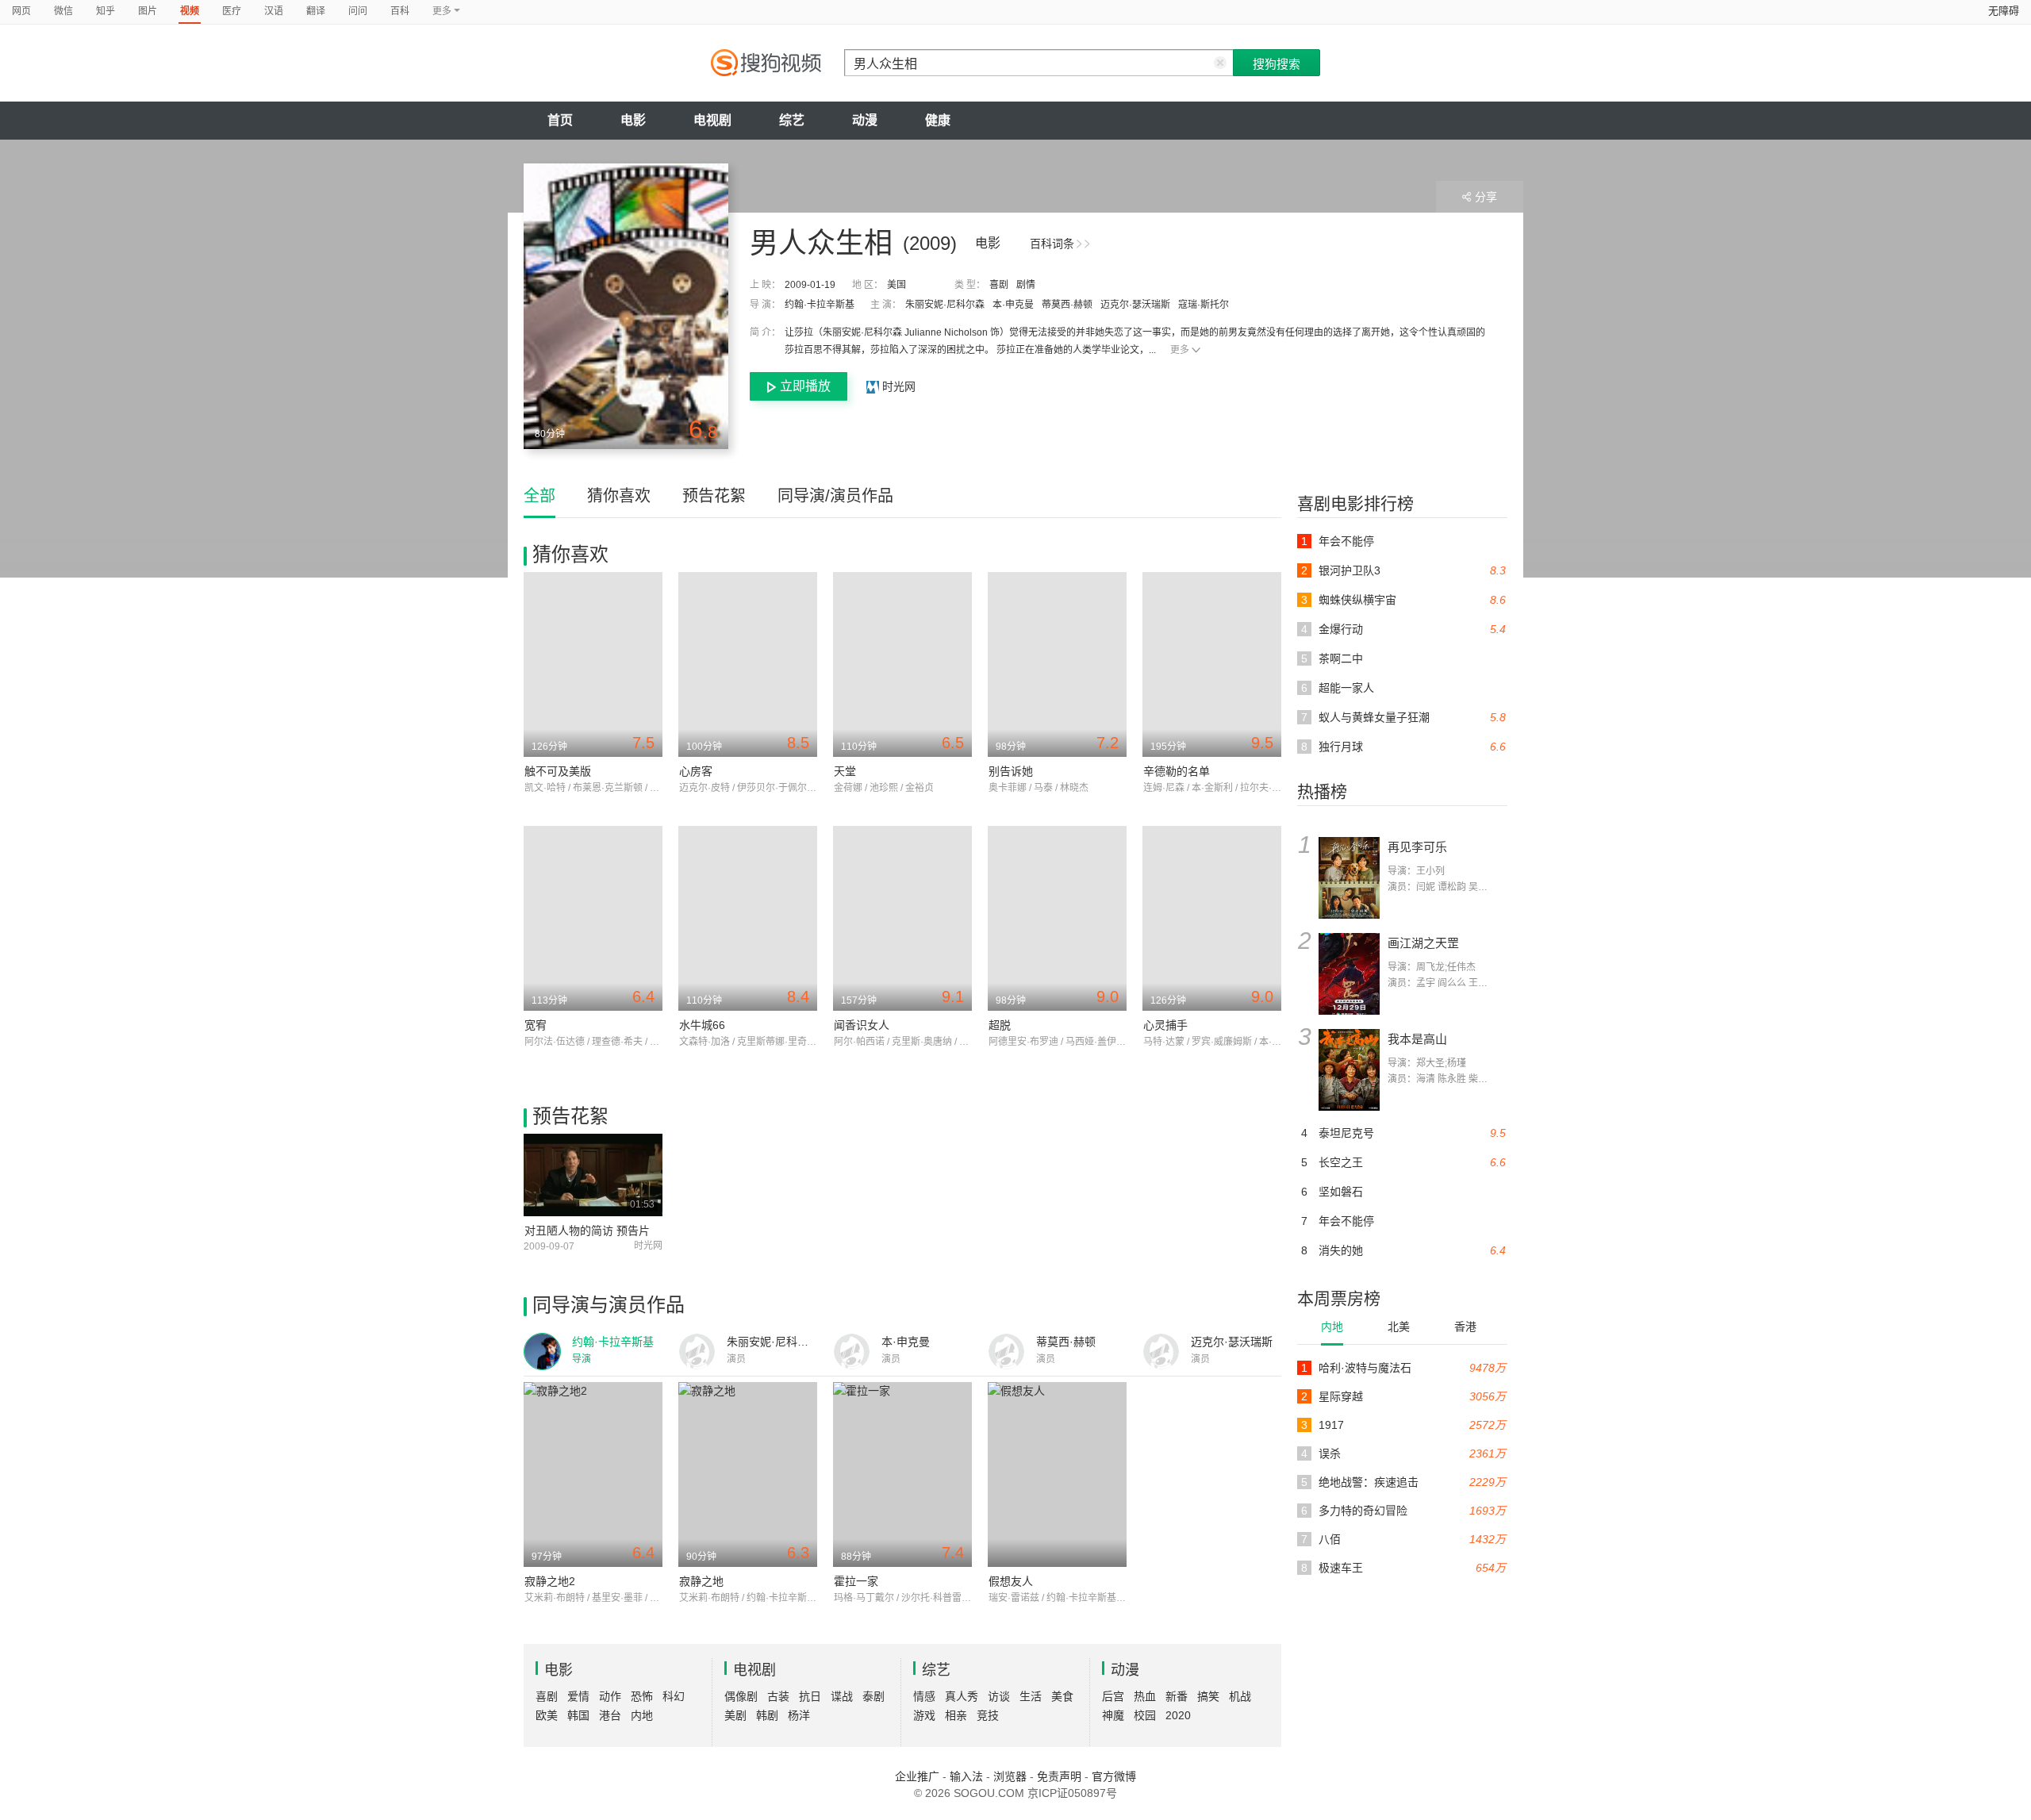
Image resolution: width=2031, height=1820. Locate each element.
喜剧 (999, 285)
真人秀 (962, 1696)
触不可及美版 (558, 771)
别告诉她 (1011, 771)
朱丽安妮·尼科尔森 (945, 305)
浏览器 (1010, 1776)
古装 (778, 1696)
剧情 (1026, 285)
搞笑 (1208, 1696)
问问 (358, 11)
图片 (148, 11)
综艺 (792, 120)
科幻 (674, 1696)
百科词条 (1052, 244)
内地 (1332, 1327)
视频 (190, 11)
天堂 (845, 771)
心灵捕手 (1165, 1025)
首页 (560, 120)
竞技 (988, 1715)
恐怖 (642, 1696)
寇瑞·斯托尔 (1204, 305)
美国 (896, 285)
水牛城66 (702, 1025)
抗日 (810, 1696)
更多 (1180, 350)
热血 (1145, 1696)
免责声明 (1059, 1776)
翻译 (316, 11)
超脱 (1000, 1025)
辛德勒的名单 (1177, 771)
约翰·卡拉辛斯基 (820, 305)
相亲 (956, 1715)
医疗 (232, 11)
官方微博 (1114, 1776)
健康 (938, 120)
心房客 (696, 771)
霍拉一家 (856, 1581)
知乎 (106, 11)
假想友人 (1011, 1581)
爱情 (578, 1696)
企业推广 (917, 1776)
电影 (633, 120)
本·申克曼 (1013, 305)
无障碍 (2004, 11)
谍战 (842, 1696)
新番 (1177, 1696)
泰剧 (873, 1696)
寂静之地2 (550, 1581)
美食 (1062, 1696)
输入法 (966, 1776)
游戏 (924, 1715)
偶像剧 (741, 1696)
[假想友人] (1057, 1474)
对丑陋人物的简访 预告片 (587, 1231)
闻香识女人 (862, 1025)
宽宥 (536, 1025)
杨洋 (799, 1715)
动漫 (865, 120)
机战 (1240, 1696)
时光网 (897, 386)
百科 (400, 11)
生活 (1031, 1696)
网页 (21, 11)
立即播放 (805, 386)
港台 (610, 1715)
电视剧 (712, 120)
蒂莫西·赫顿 (1067, 305)
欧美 (547, 1715)
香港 (1465, 1327)
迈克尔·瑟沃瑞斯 (1135, 305)
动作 (610, 1696)
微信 (63, 11)
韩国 (578, 1715)
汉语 (274, 11)
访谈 (999, 1696)
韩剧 (767, 1715)
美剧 (735, 1715)
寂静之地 (701, 1581)
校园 (1145, 1715)
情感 (924, 1696)
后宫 (1113, 1696)
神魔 (1113, 1715)
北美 (1399, 1327)
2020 (1178, 1715)
